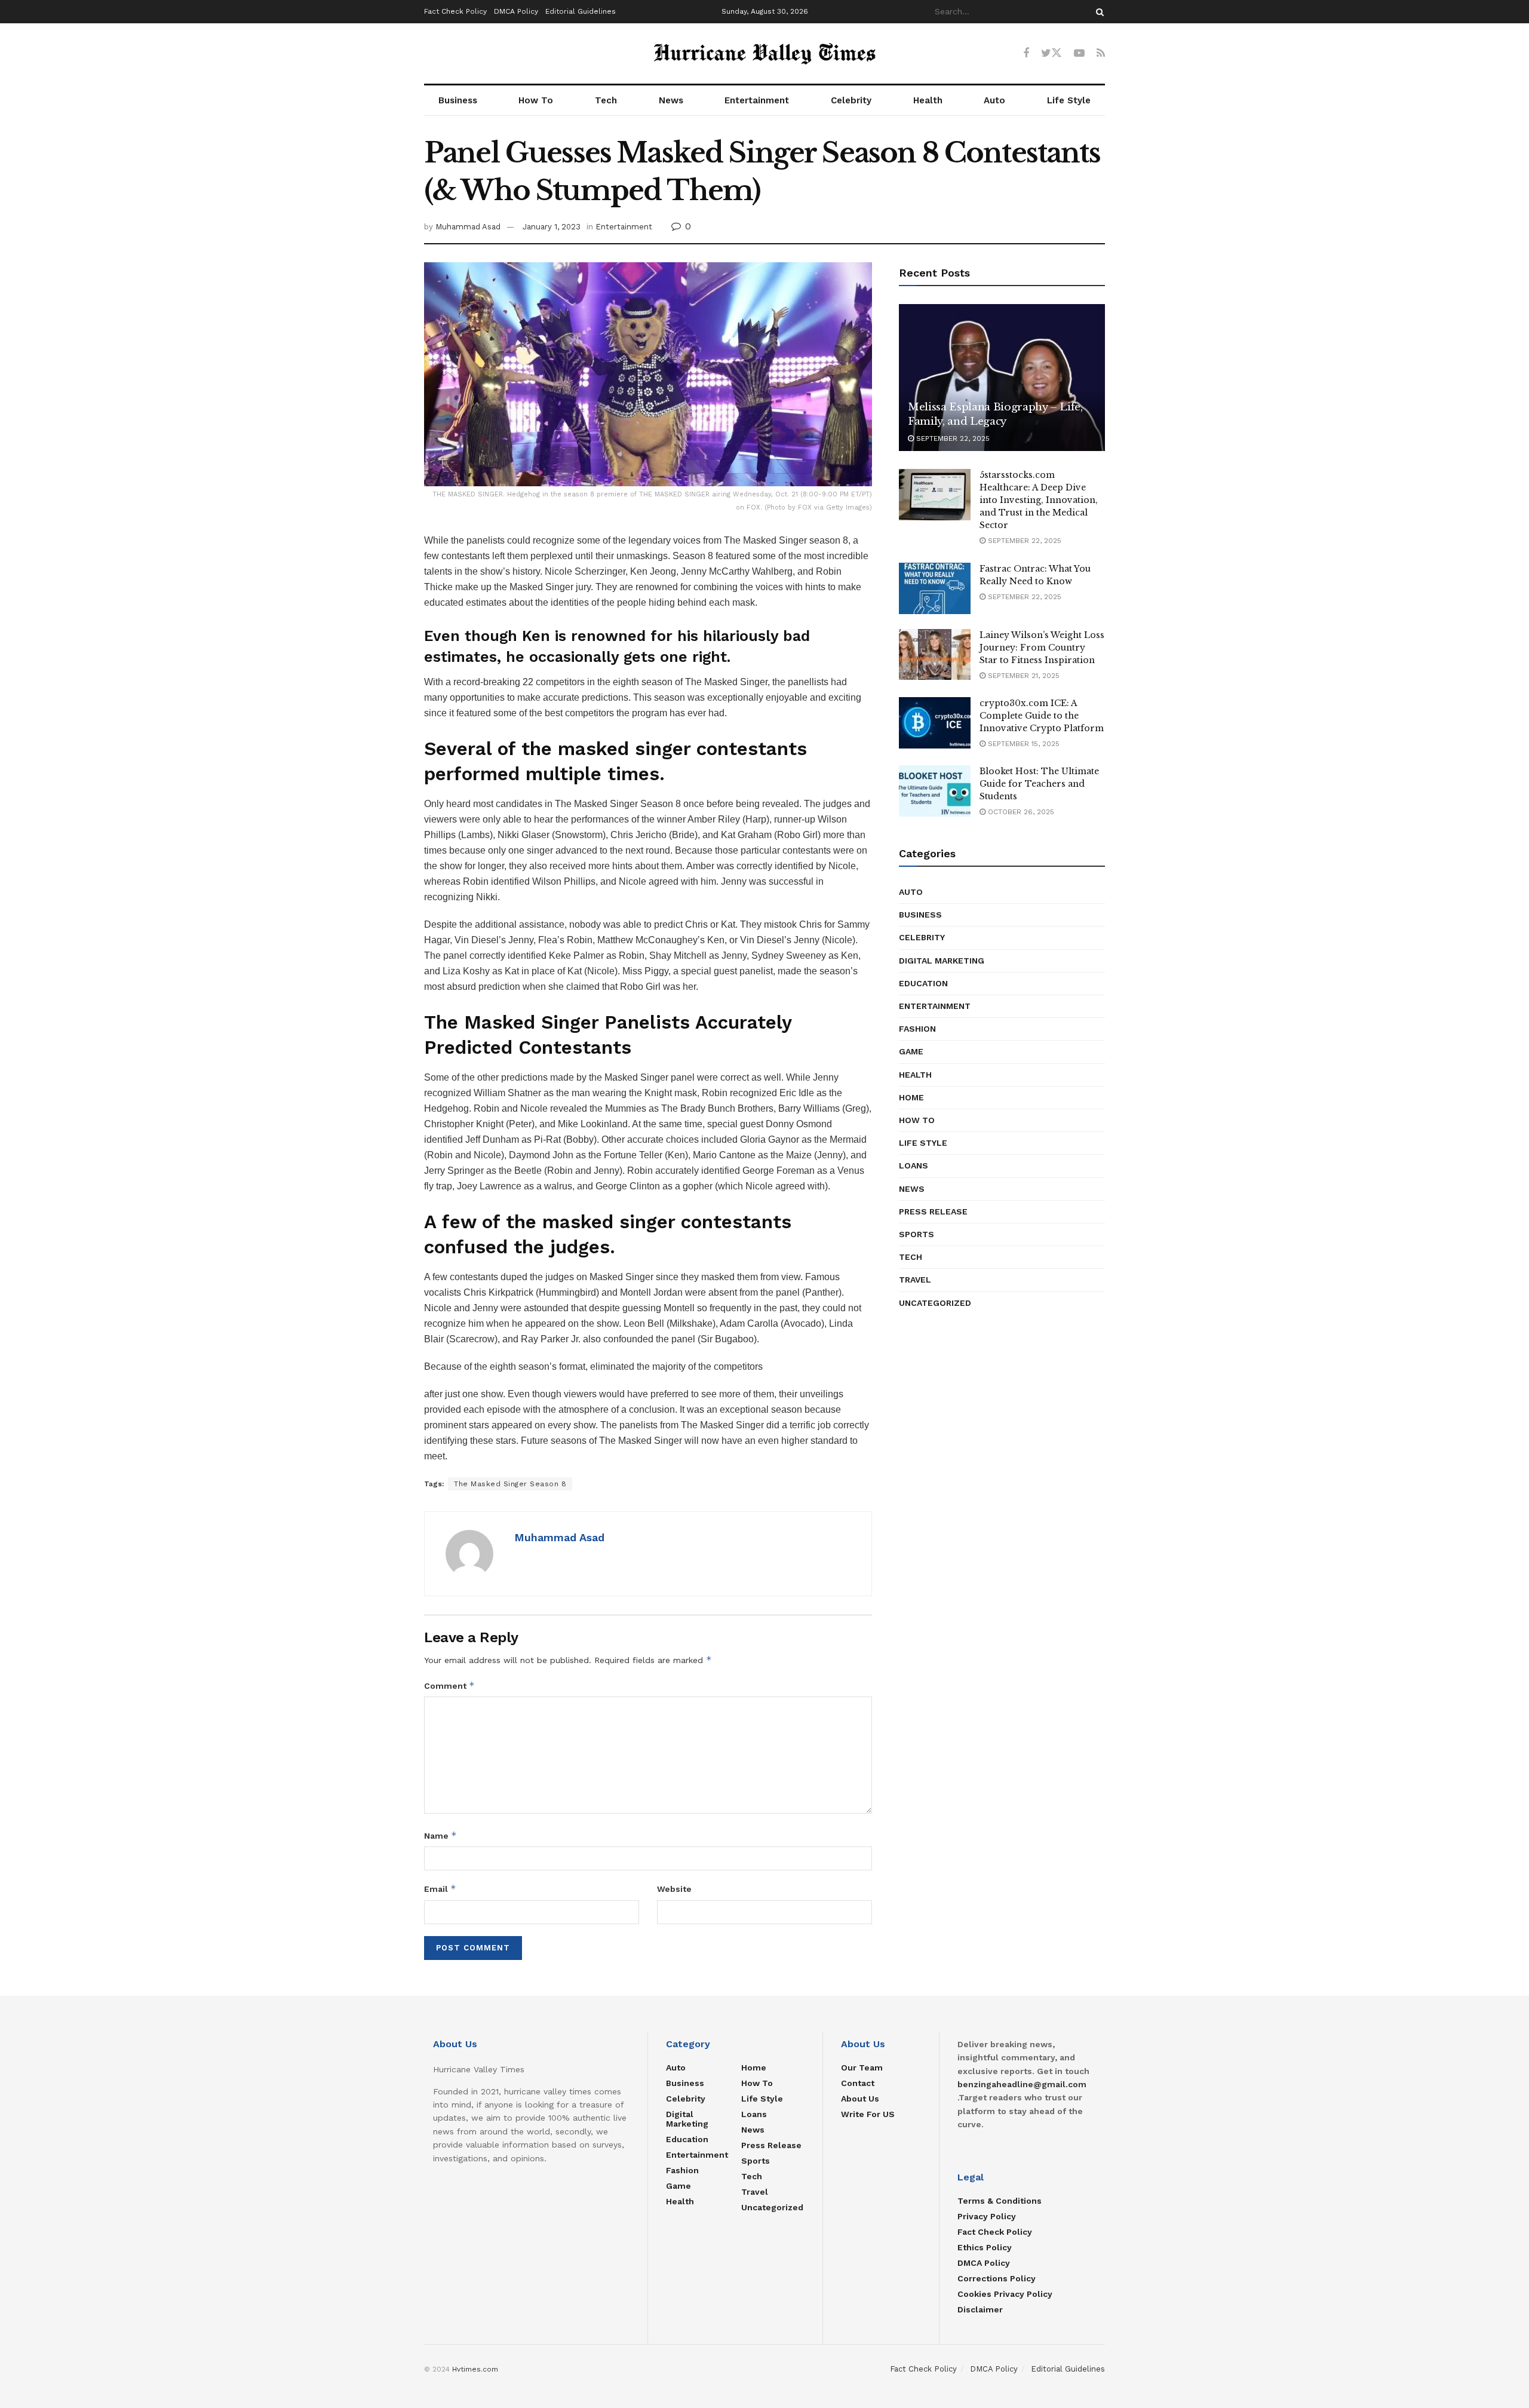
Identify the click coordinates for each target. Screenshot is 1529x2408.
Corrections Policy (997, 2278)
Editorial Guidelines (581, 11)
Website (674, 1889)
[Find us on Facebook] (1026, 53)
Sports (917, 1234)
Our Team (862, 2067)
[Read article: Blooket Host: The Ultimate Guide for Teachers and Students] (935, 791)
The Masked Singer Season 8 (510, 1484)
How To (536, 100)
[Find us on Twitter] (1051, 53)
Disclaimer (980, 2309)
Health (928, 100)
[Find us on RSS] (1101, 53)
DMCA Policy (516, 11)
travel (915, 1280)
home (911, 1097)
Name (440, 1835)
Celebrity (851, 100)
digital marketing (942, 961)
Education (923, 983)
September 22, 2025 (952, 438)
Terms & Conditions (1000, 2201)
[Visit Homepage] (764, 54)
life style (923, 1143)
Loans (914, 1165)
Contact (858, 2083)
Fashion (917, 1029)
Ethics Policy (985, 2247)
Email (440, 1889)
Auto (994, 100)
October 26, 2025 (1020, 812)
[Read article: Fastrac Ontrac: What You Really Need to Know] (935, 588)
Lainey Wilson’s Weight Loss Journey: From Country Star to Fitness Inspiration (1042, 648)
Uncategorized (935, 1303)
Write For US (868, 2114)
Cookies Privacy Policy (1005, 2294)
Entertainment (757, 100)
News (671, 100)
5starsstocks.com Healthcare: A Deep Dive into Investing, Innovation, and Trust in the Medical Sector (1039, 500)
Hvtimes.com (475, 2369)
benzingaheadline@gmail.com (1022, 2084)
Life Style (1069, 100)
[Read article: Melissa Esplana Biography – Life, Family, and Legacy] (1002, 378)
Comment (449, 1685)
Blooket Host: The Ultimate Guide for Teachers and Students (1039, 784)
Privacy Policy (987, 2216)
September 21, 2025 (1023, 676)
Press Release (933, 1211)
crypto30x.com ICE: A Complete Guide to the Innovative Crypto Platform (1042, 716)
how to (917, 1120)
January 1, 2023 (552, 227)
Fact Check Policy (455, 11)
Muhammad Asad (468, 227)
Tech (606, 100)
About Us (860, 2099)
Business (458, 100)
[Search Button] (1098, 12)
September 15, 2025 (1023, 744)
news (912, 1189)
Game (911, 1051)
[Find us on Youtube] (1079, 53)
